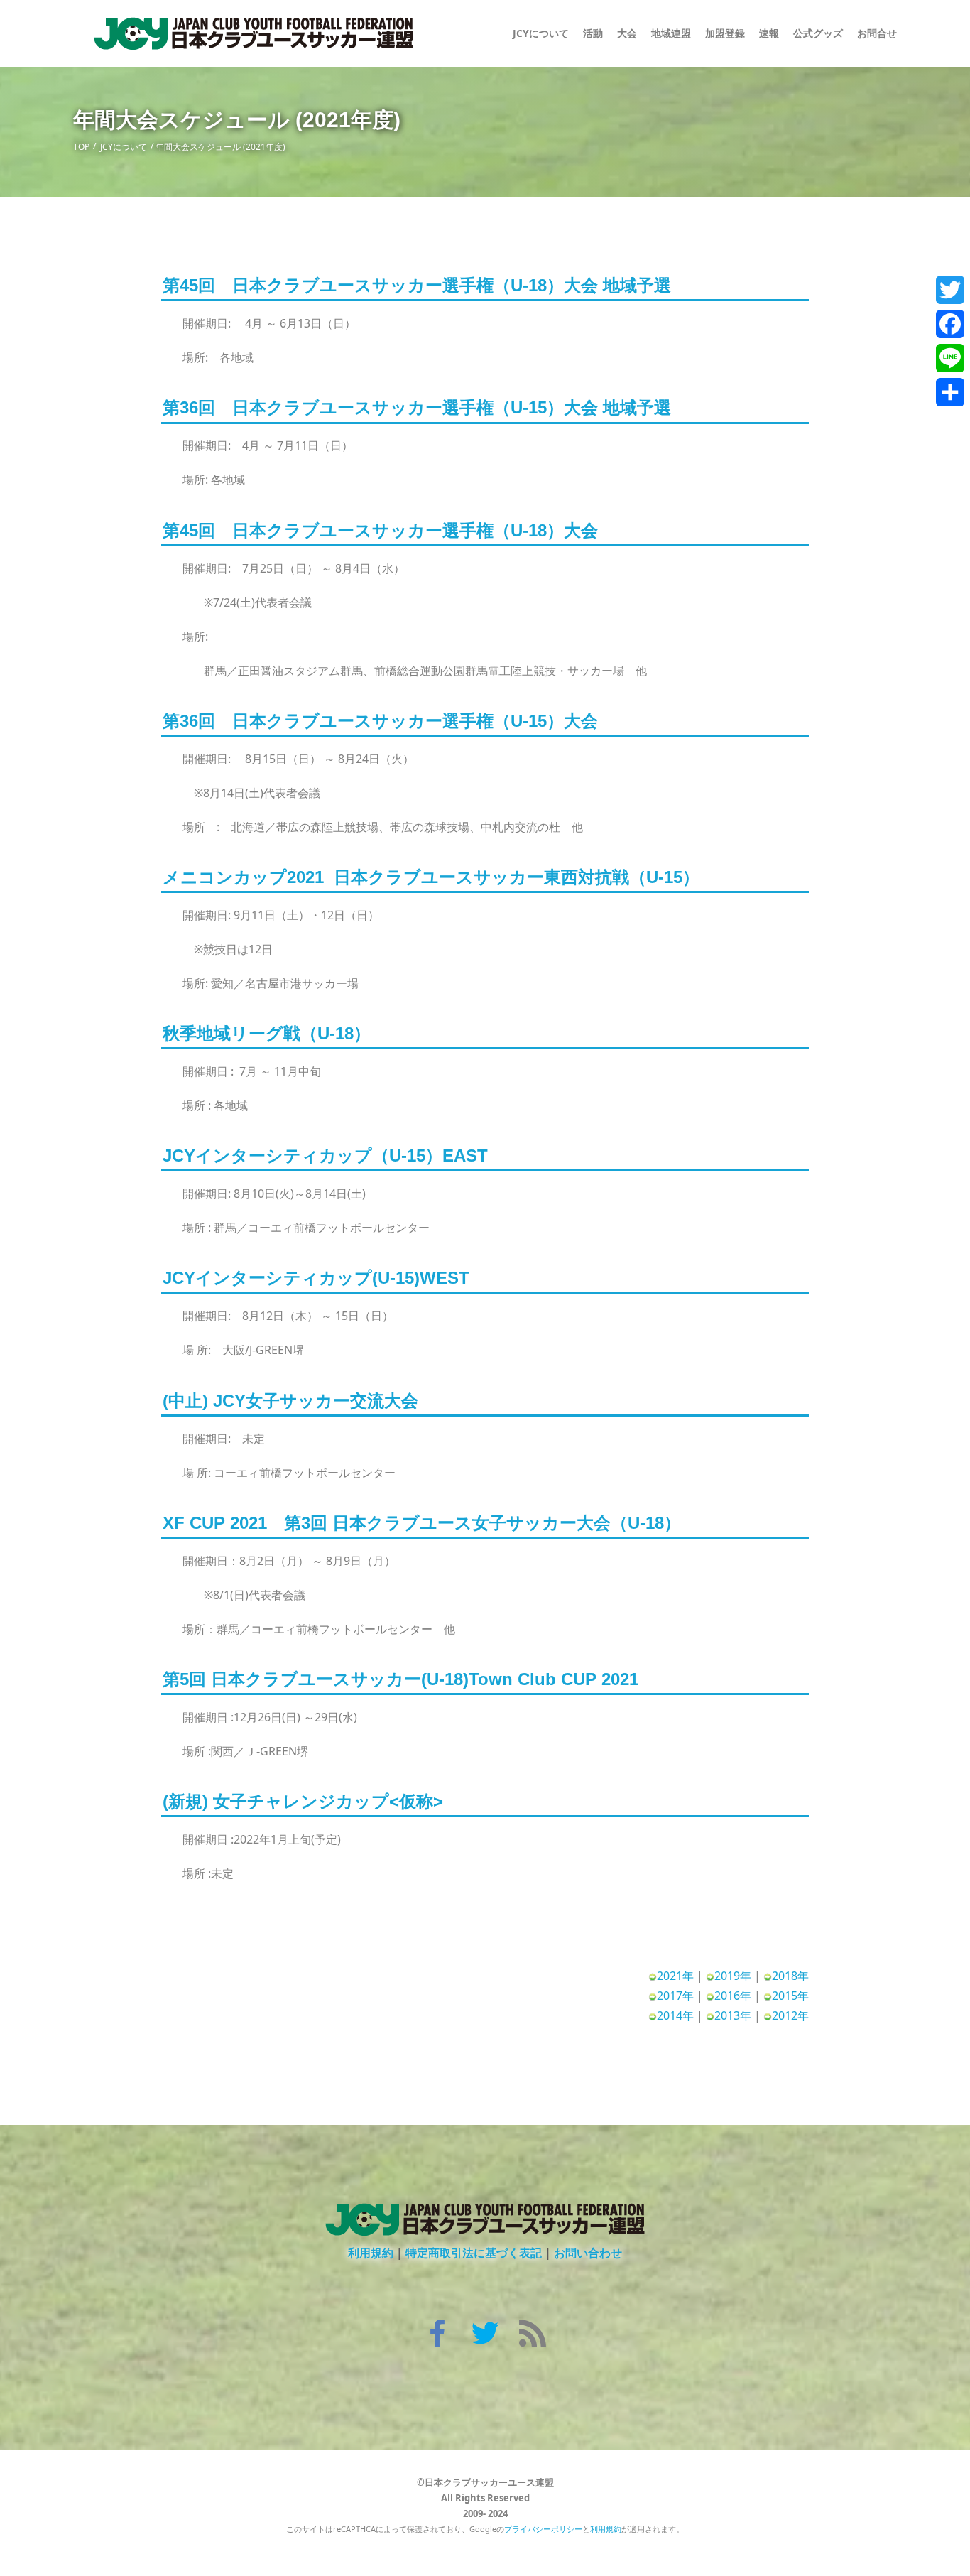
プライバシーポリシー (543, 2529)
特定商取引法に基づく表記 (474, 2253)
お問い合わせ (588, 2253)
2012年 (790, 2015)
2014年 (675, 2015)
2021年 (675, 1976)
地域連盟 (671, 33)
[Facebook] (950, 324)
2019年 (733, 1976)
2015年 (790, 1996)
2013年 (733, 2015)
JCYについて (124, 147)
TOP (81, 147)
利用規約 (371, 2253)
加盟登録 (725, 33)
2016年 (733, 1996)
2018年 (790, 1976)
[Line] (950, 358)
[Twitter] (950, 290)
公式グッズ (818, 33)
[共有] (950, 392)
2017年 (675, 1996)
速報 (769, 33)
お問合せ (877, 33)
